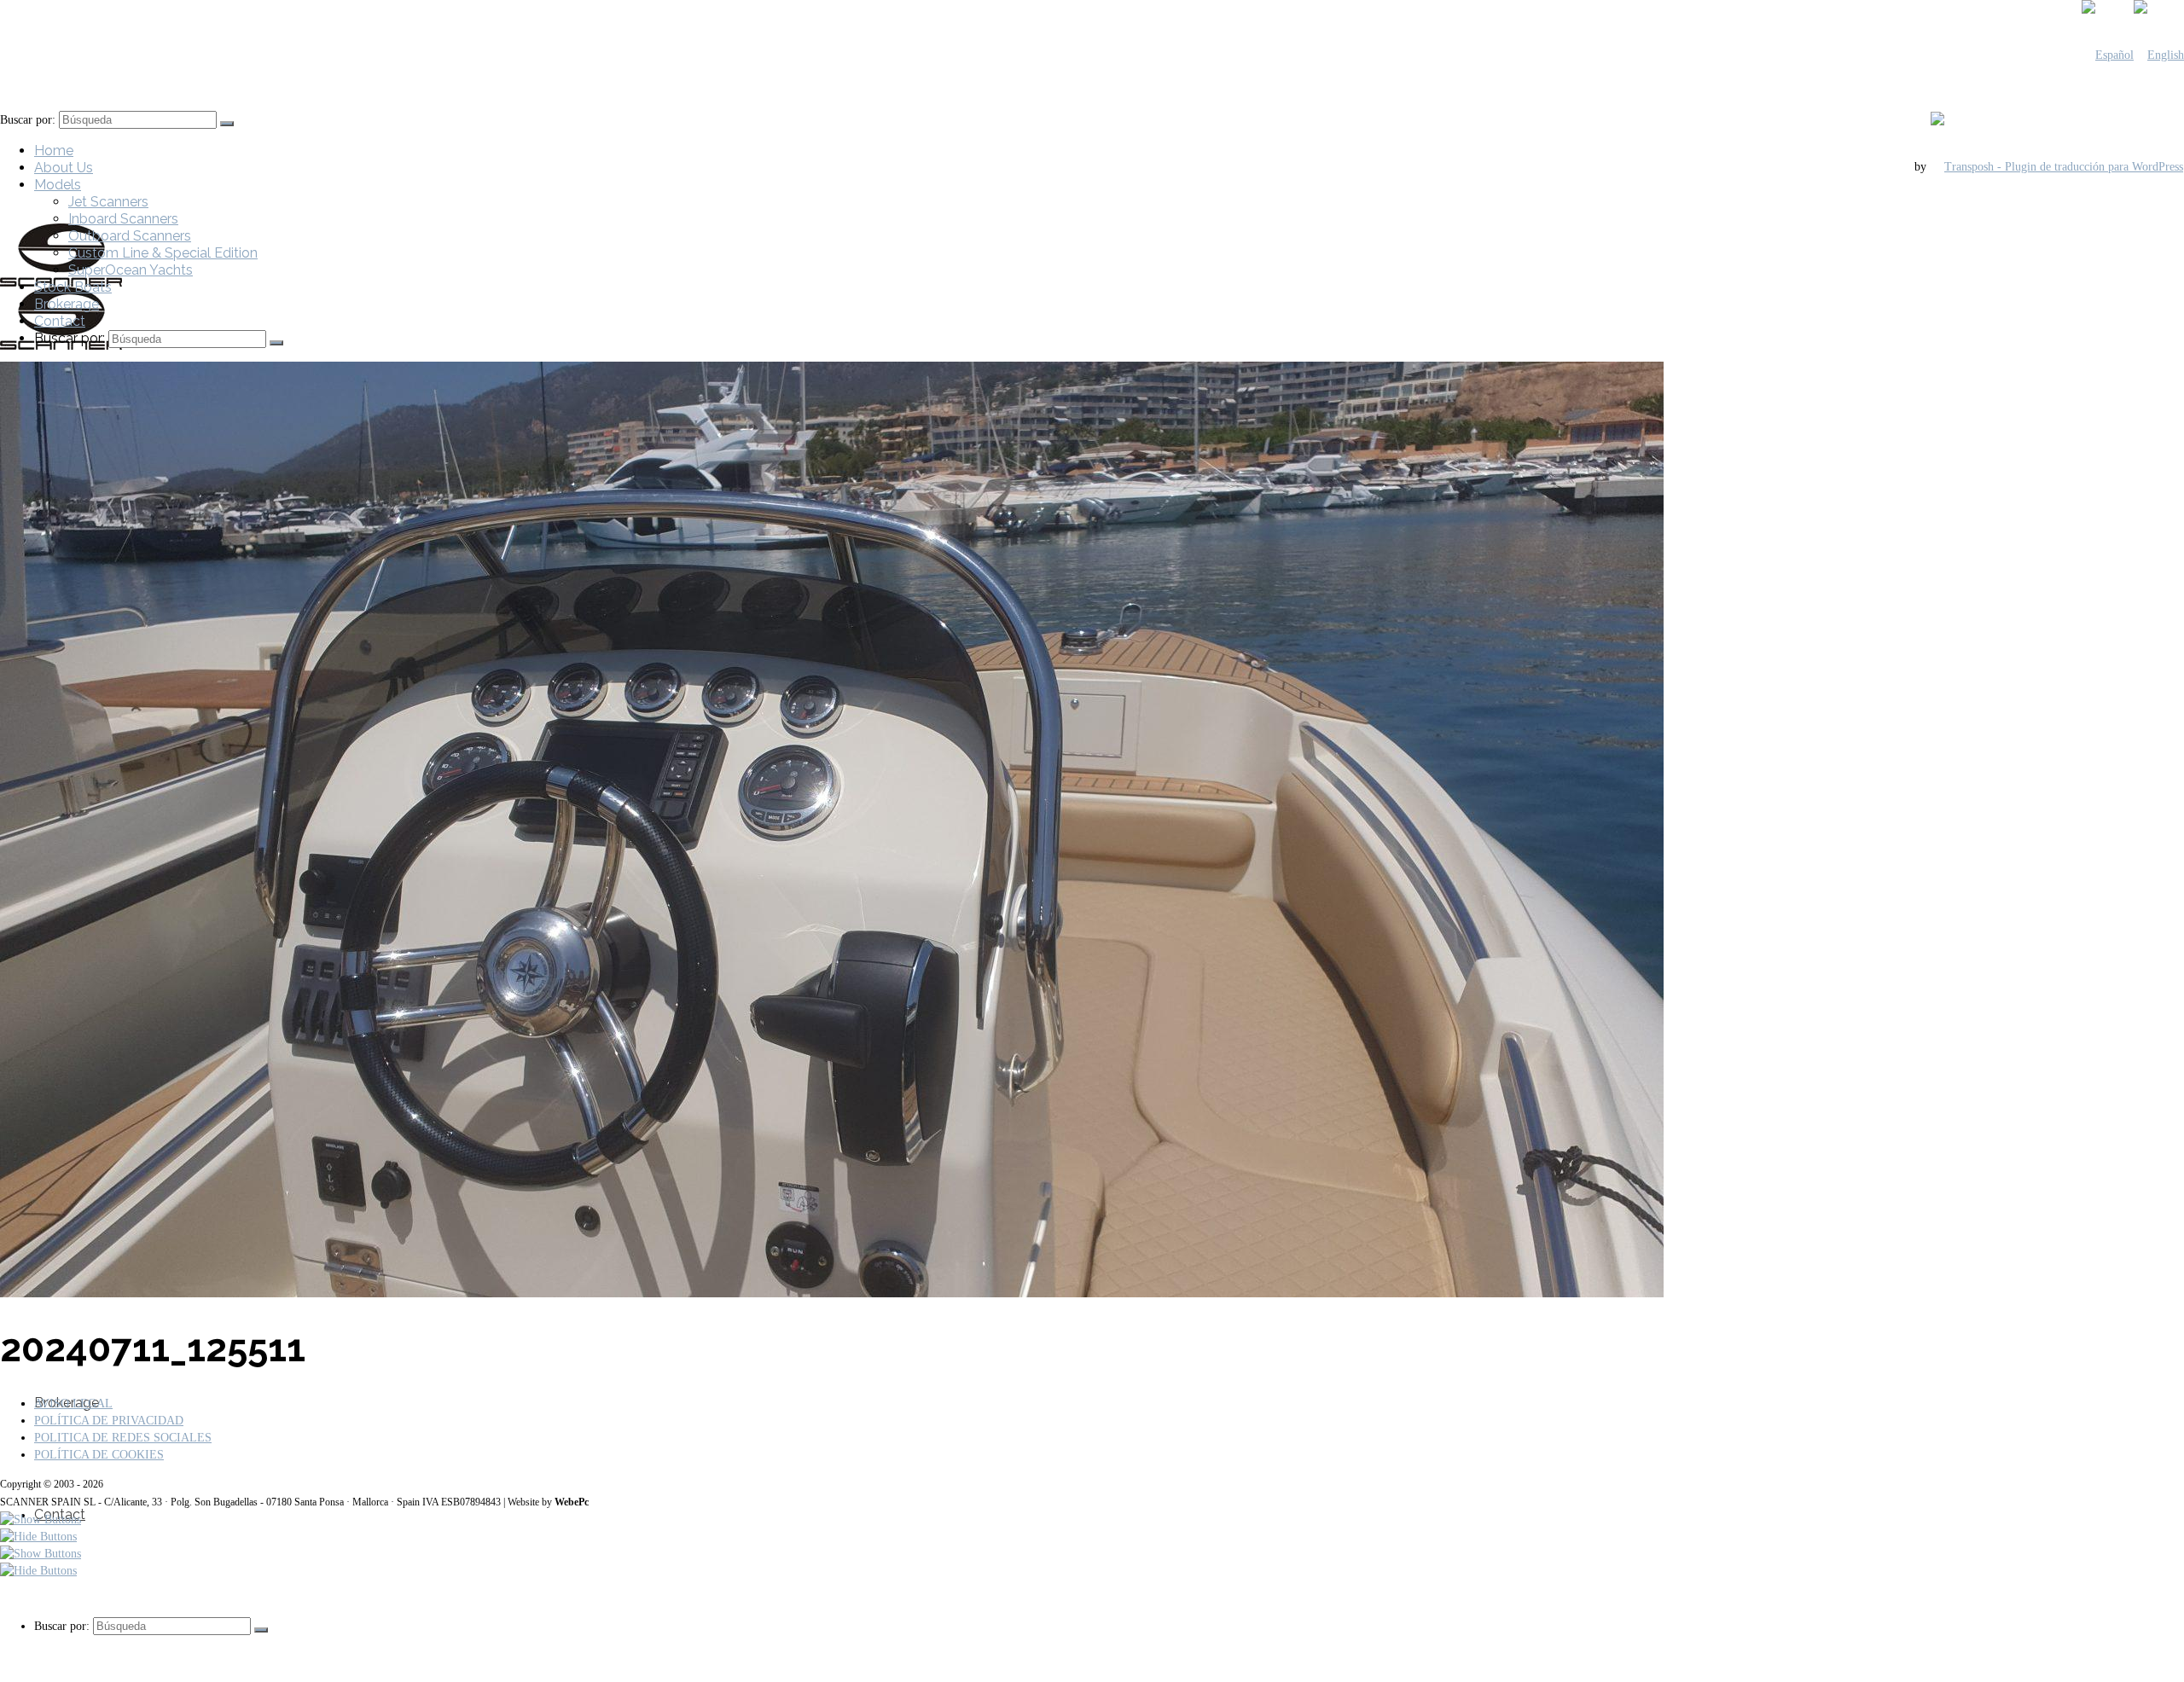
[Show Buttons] (41, 1520)
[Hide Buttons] (38, 1537)
